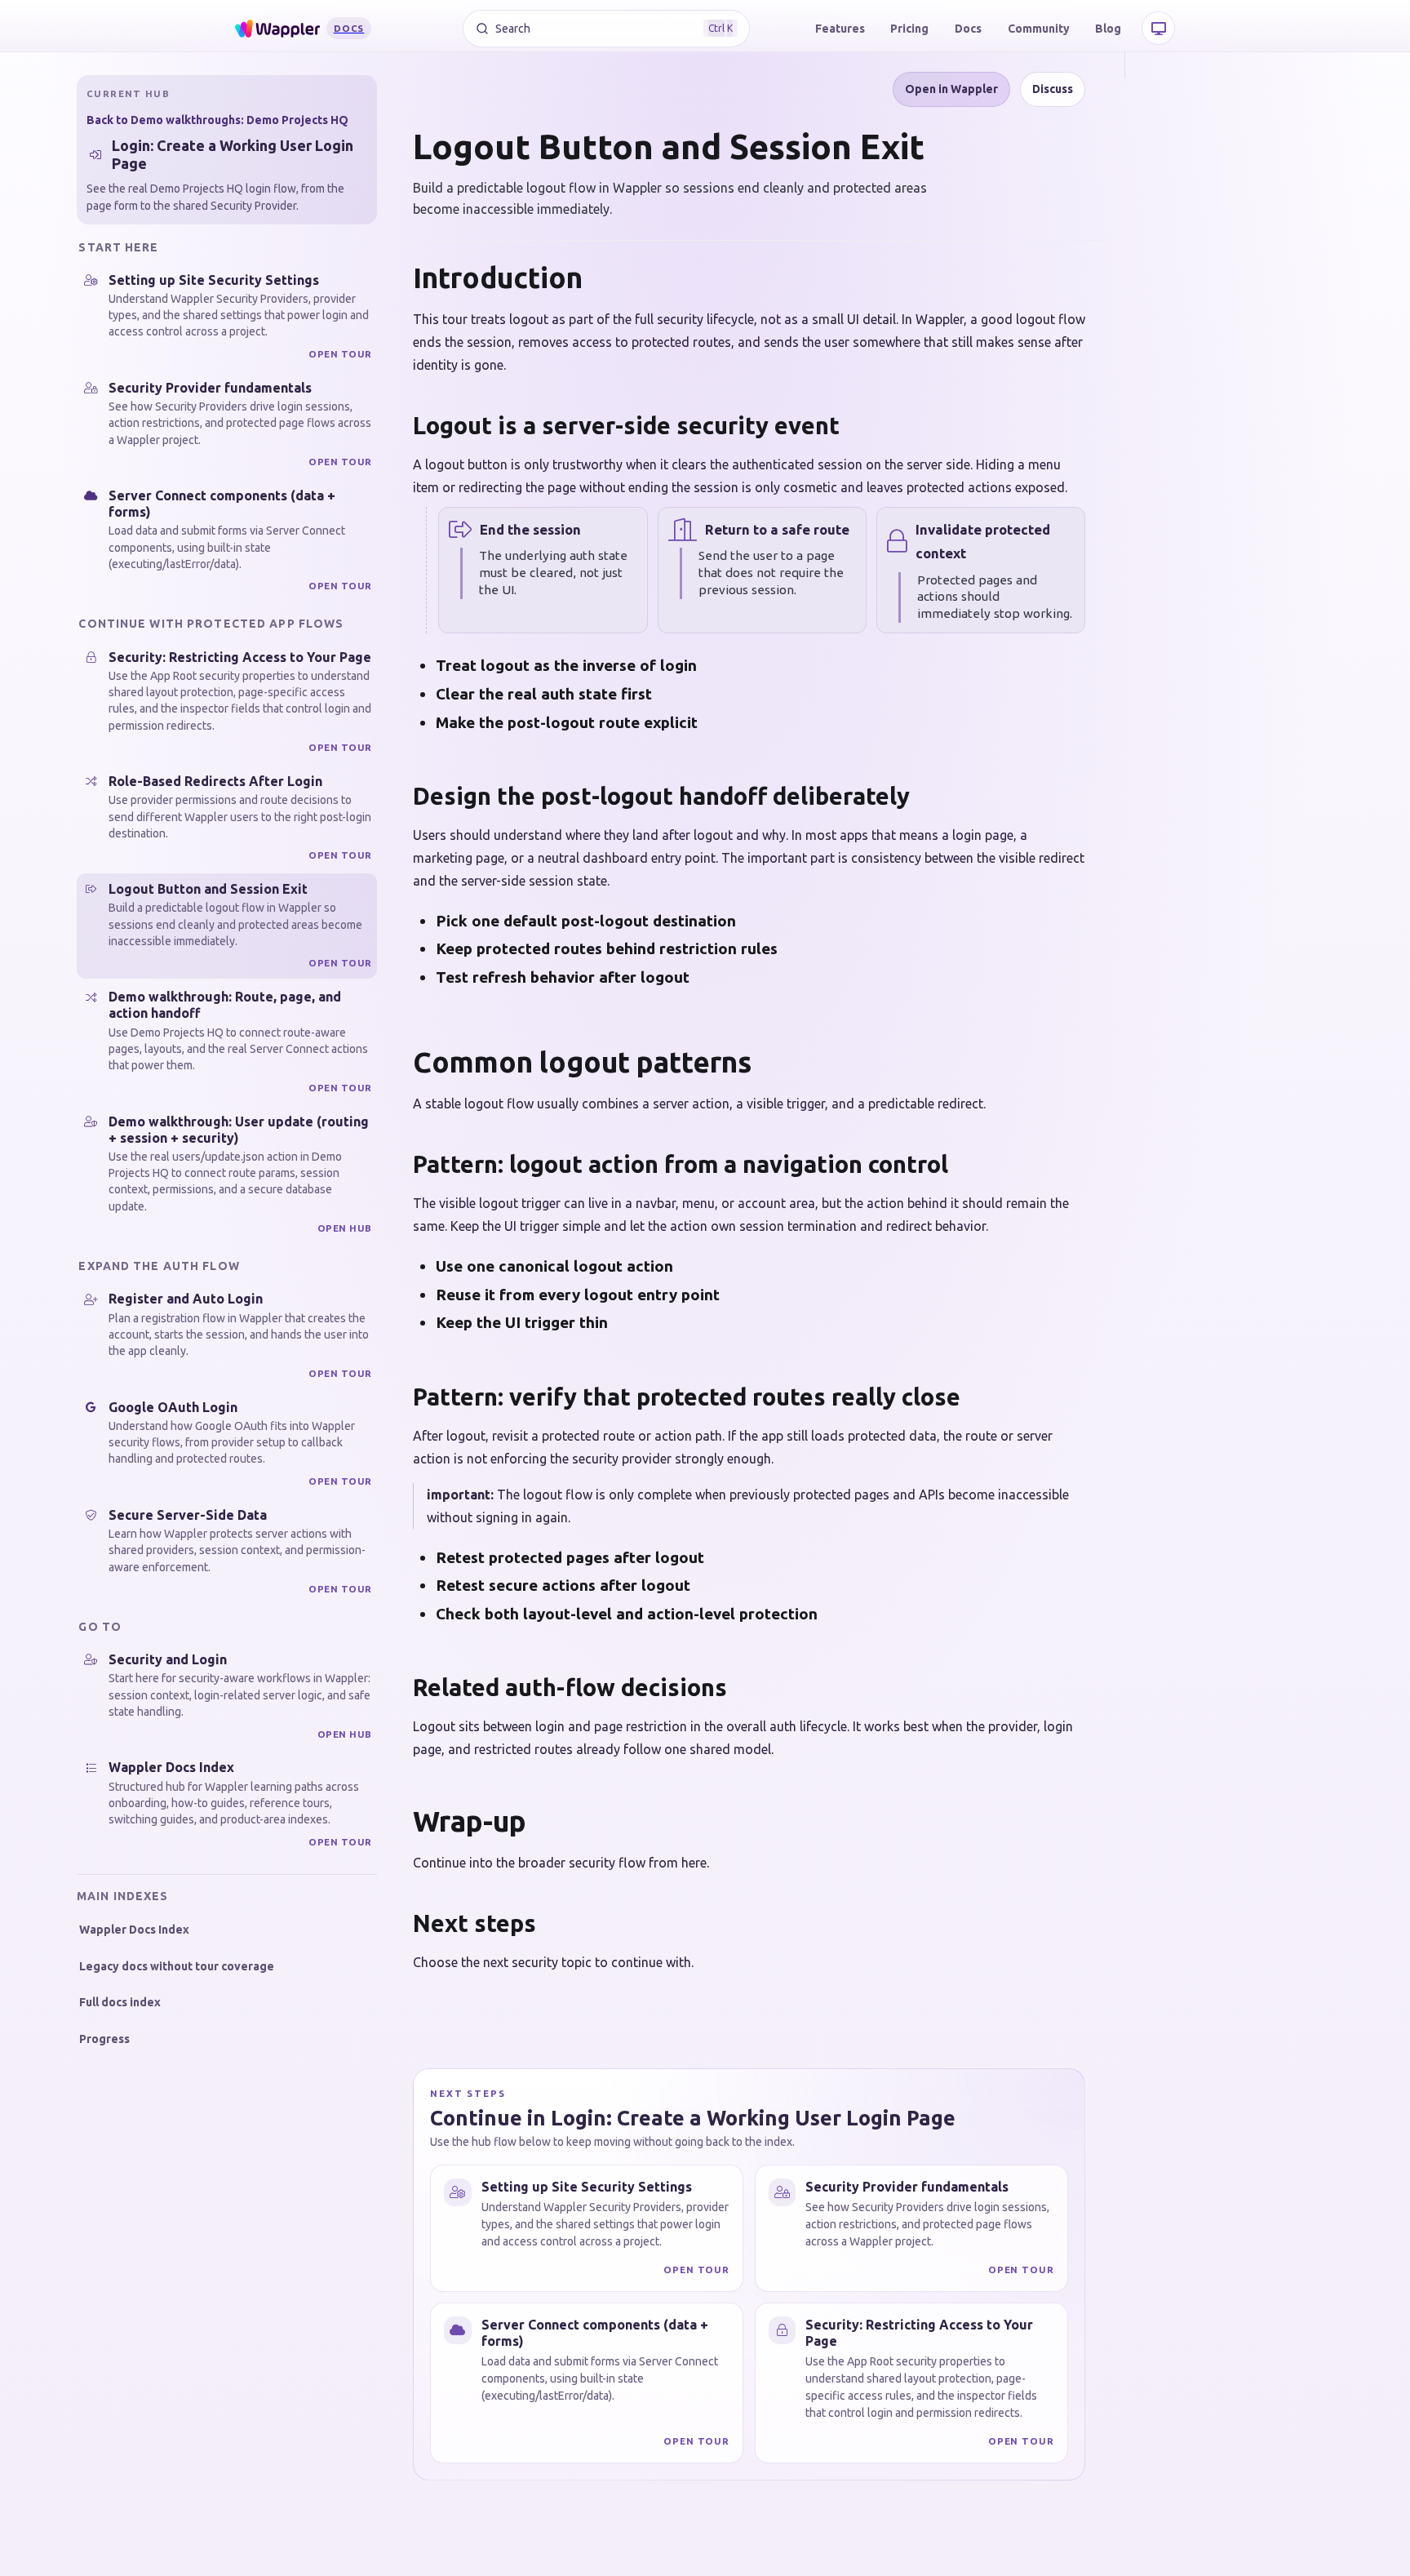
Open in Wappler (951, 89)
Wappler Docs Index (134, 1930)
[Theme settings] (1158, 28)
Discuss (1053, 89)
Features (840, 29)
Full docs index (120, 2002)
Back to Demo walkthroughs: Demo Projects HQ (217, 120)
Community (1039, 29)
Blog (1108, 29)
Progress (104, 2039)
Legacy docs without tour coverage (177, 1966)
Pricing (909, 29)
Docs (968, 29)
